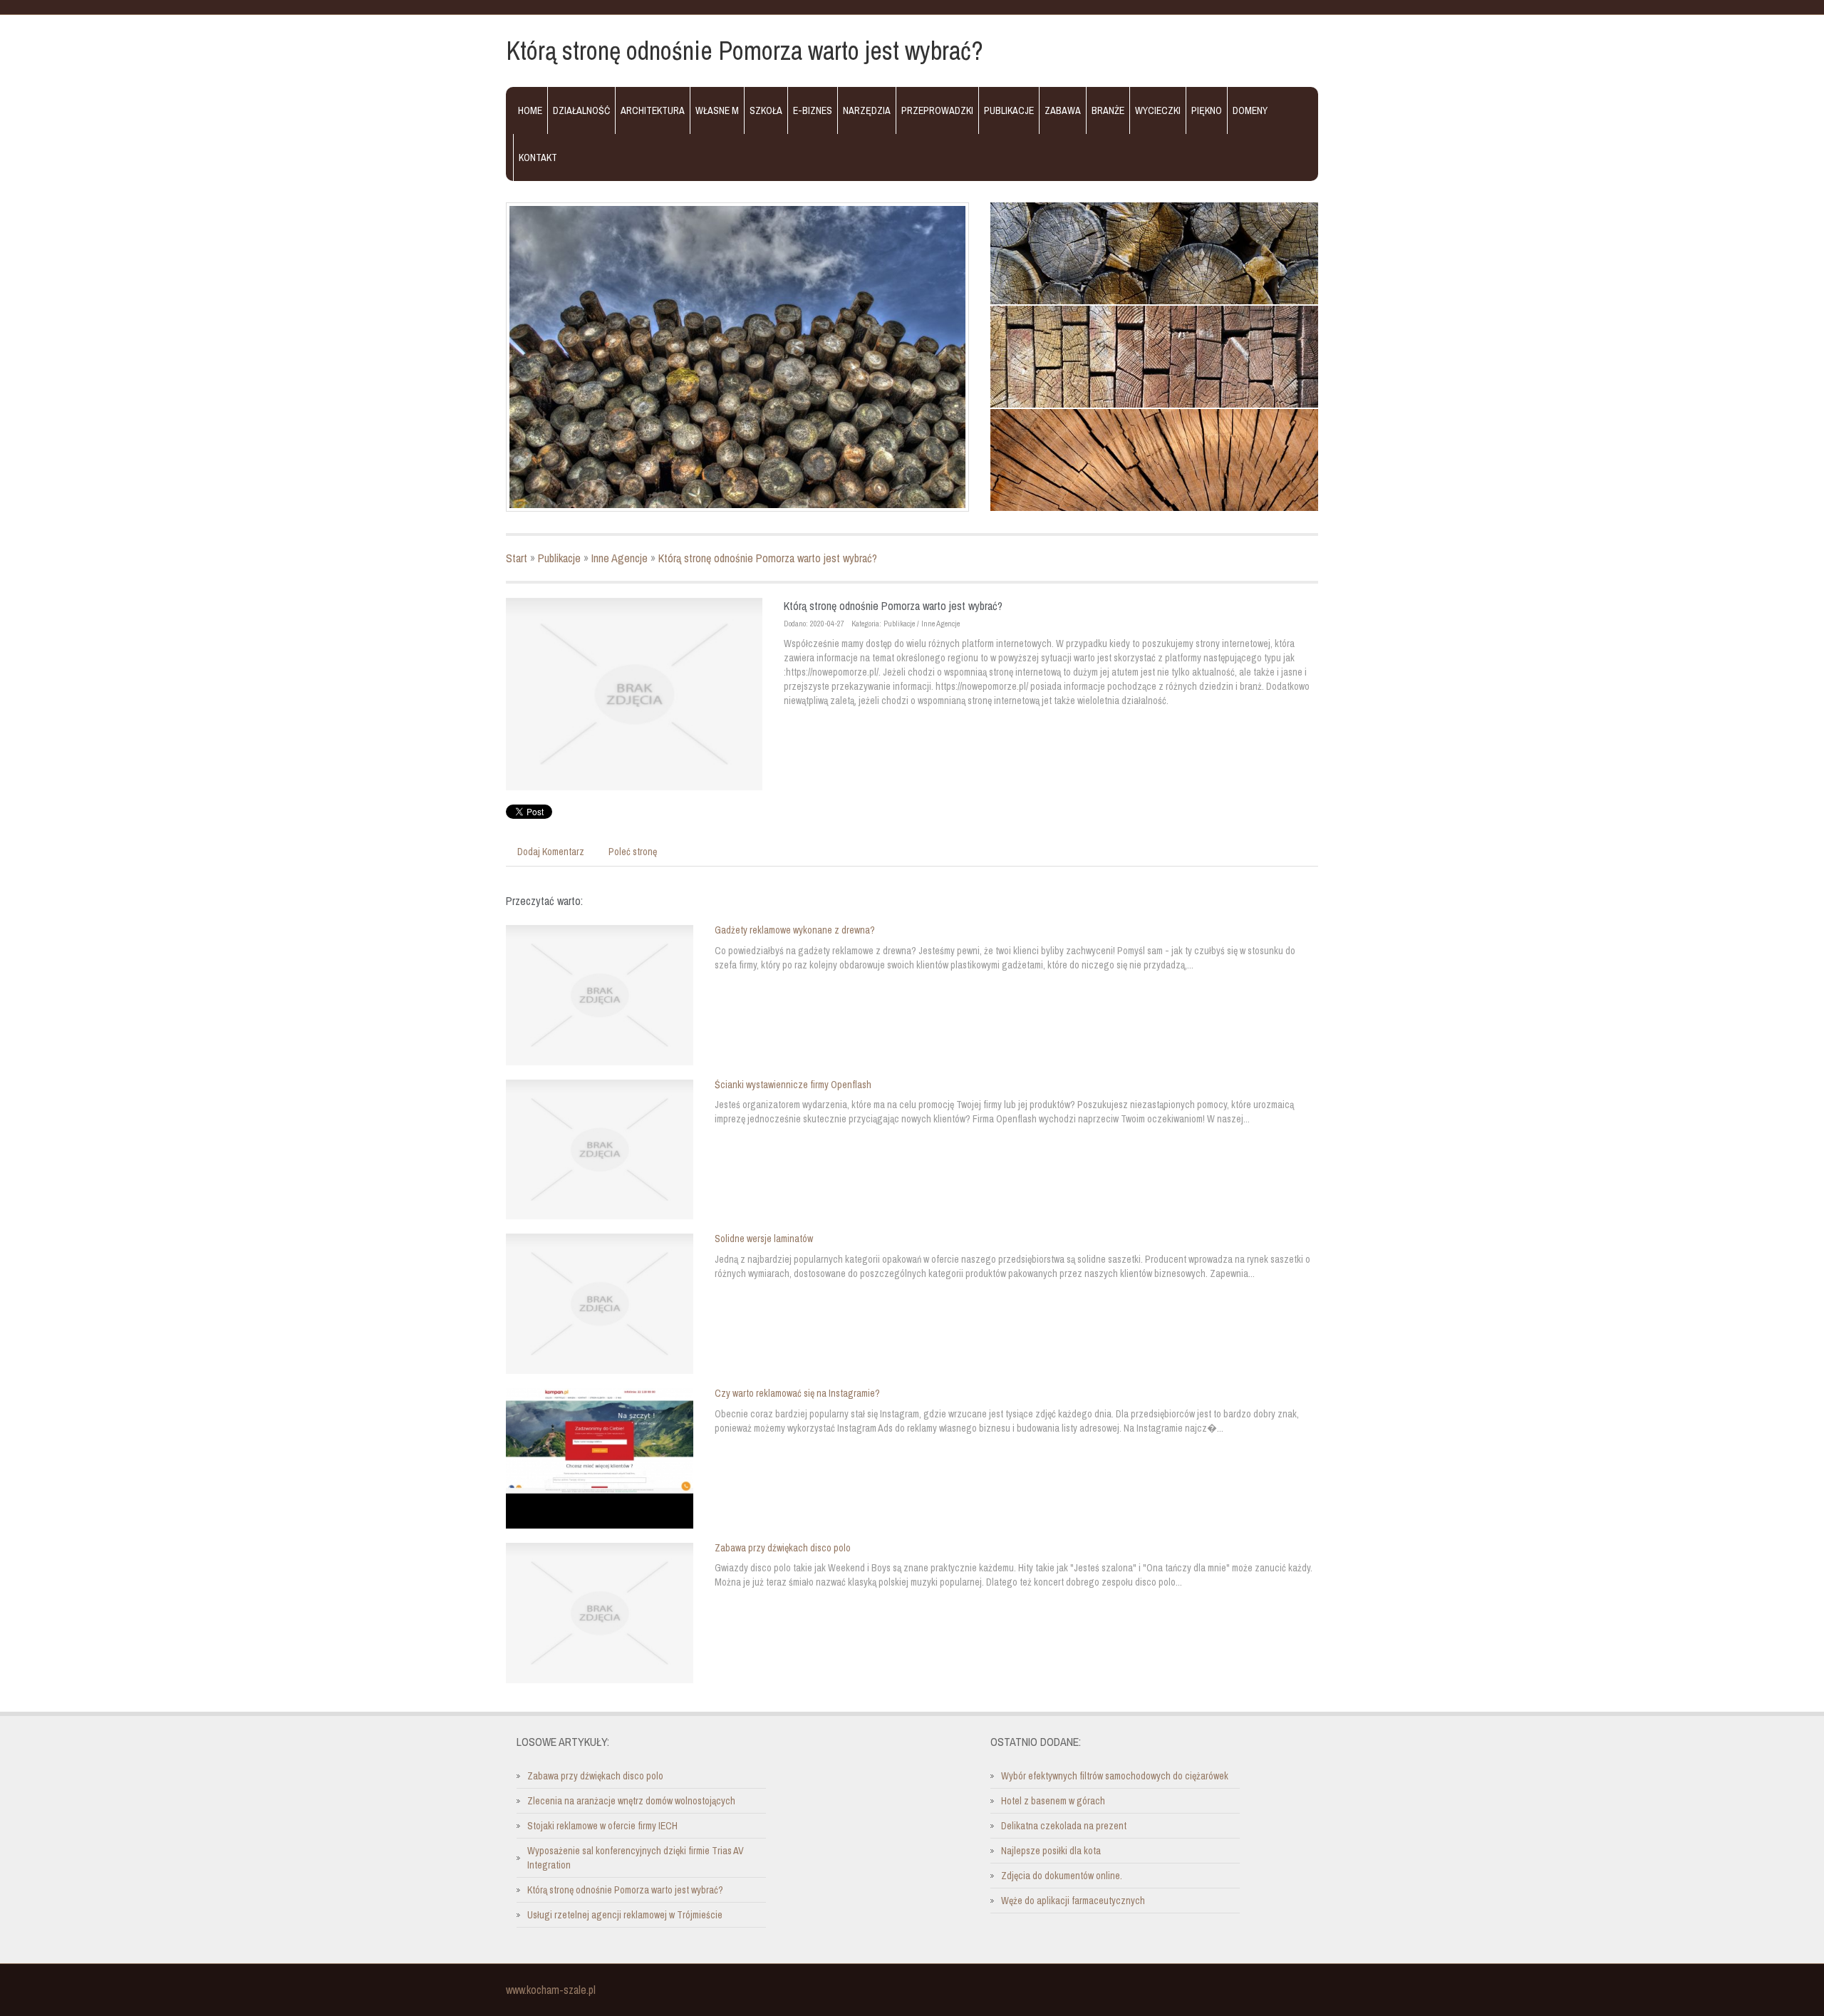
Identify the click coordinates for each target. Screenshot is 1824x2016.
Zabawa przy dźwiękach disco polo (783, 1548)
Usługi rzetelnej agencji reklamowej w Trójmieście (625, 1915)
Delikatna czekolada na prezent (1064, 1826)
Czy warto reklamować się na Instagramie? (797, 1393)
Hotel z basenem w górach (1053, 1801)
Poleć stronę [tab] (633, 852)
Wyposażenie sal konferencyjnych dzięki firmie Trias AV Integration (636, 1858)
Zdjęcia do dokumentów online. (1062, 1876)
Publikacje (559, 558)
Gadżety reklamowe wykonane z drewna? (795, 930)
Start (517, 558)
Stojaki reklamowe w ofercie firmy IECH (602, 1826)
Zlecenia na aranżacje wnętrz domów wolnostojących (631, 1801)
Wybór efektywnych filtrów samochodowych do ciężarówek (1115, 1776)
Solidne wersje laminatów (764, 1239)
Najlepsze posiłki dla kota (1051, 1851)
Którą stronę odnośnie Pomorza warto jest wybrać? (768, 558)
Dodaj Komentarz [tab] (551, 852)
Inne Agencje (620, 558)
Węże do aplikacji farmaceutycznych (1073, 1901)
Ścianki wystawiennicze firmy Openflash (793, 1085)
